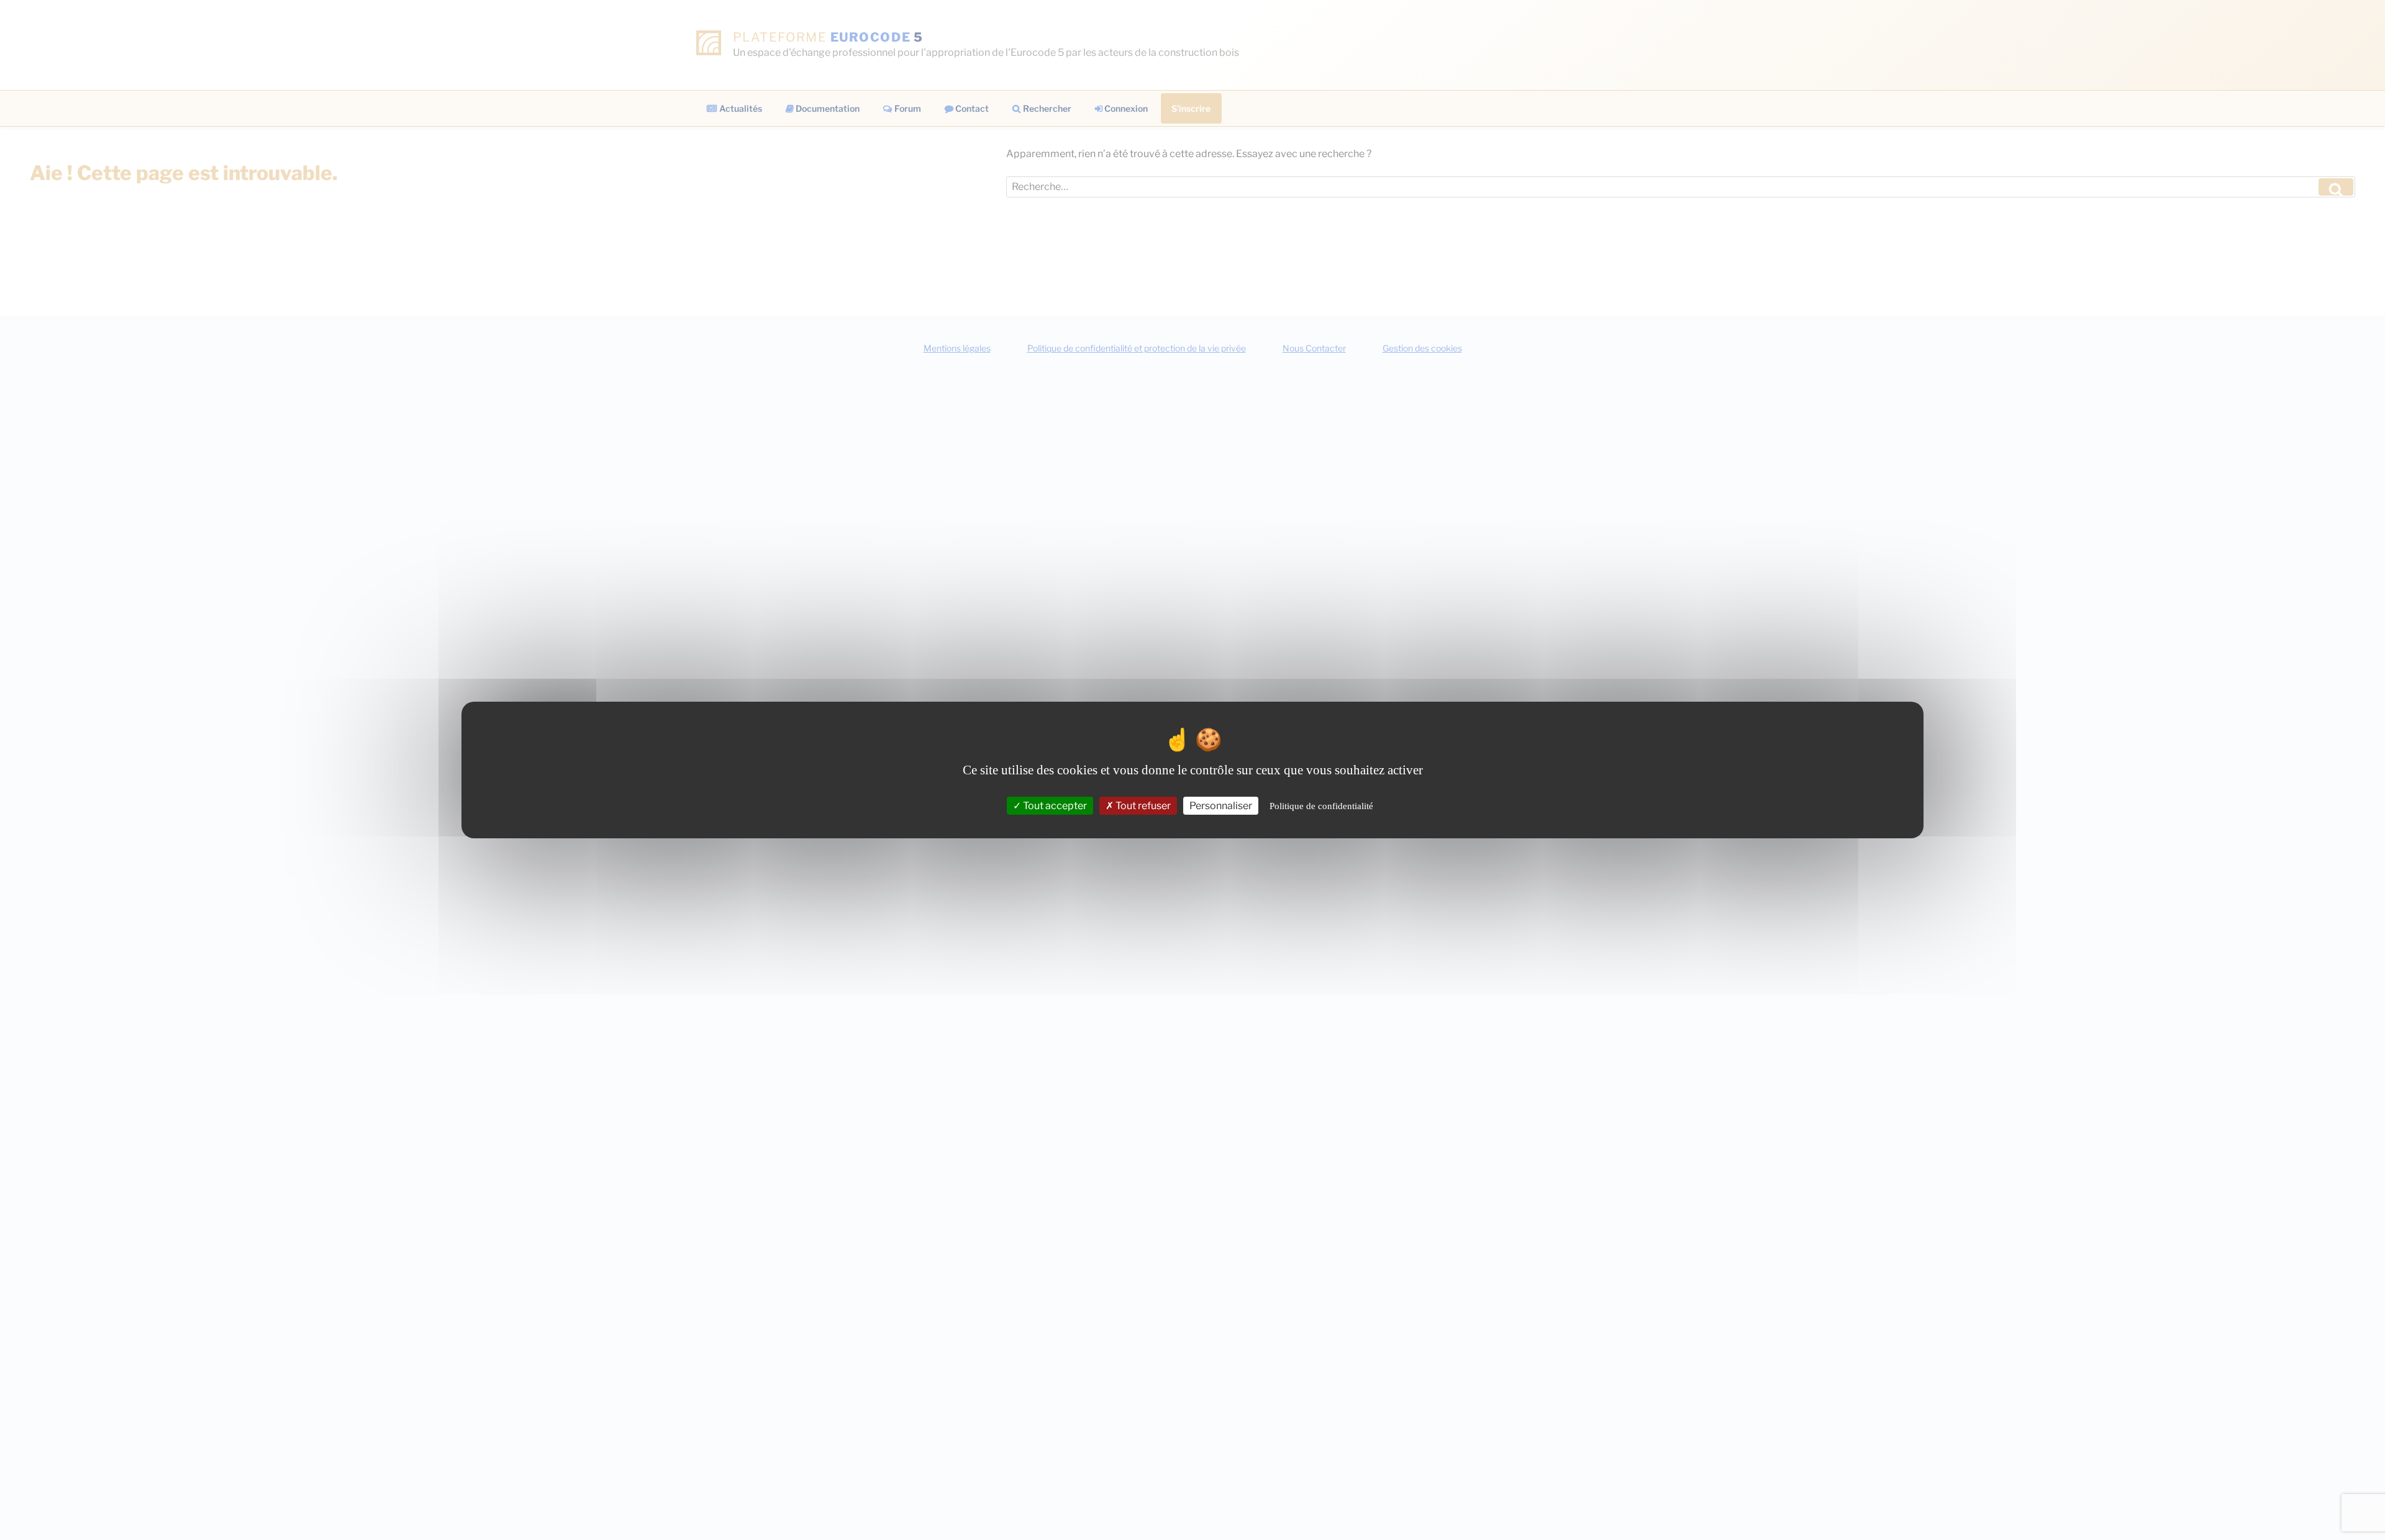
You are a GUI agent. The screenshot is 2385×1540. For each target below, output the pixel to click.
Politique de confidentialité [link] (1321, 806)
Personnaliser (1221, 806)
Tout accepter (1054, 806)
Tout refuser (1142, 806)
